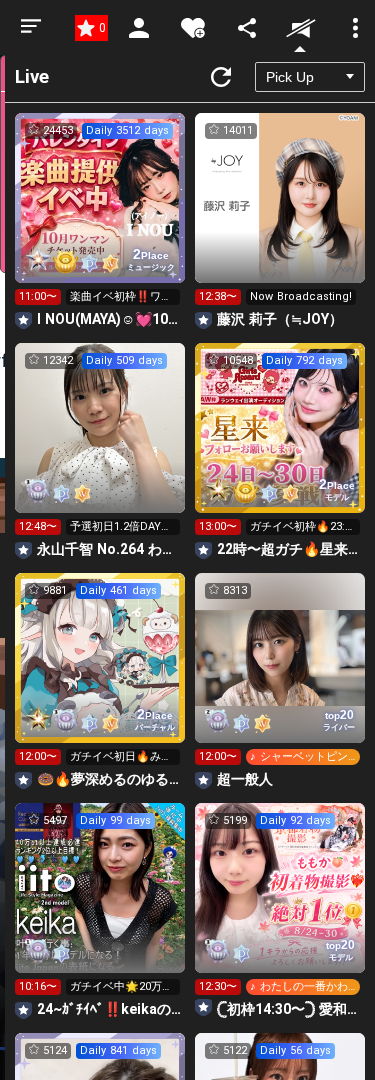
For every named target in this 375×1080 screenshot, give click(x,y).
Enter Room (100, 216)
